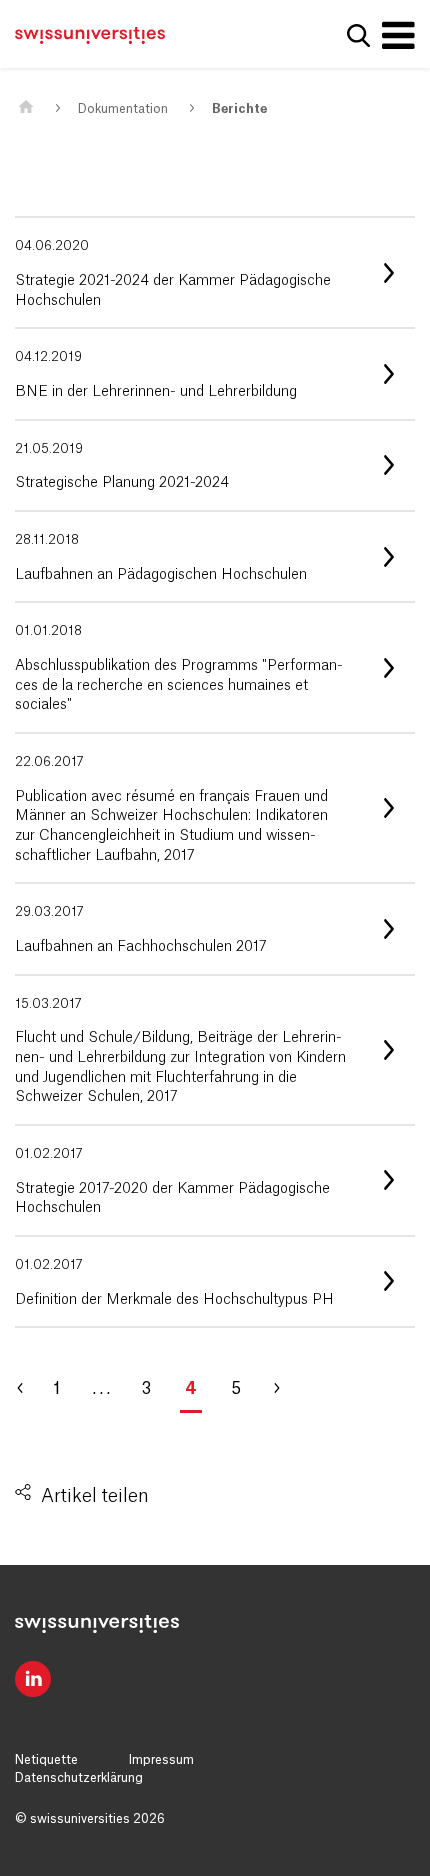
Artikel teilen (95, 1496)
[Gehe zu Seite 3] (30, 1389)
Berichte (239, 109)
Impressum (161, 1760)
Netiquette (46, 1760)
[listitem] (215, 272)
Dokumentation (123, 109)
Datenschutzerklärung (79, 1778)
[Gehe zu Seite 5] (285, 1389)
